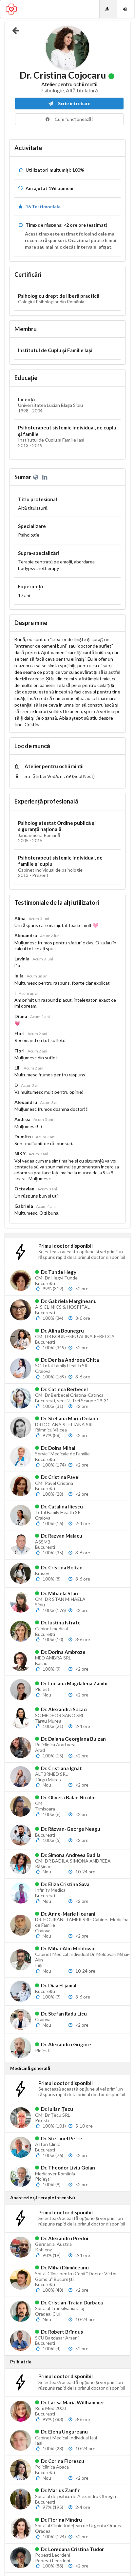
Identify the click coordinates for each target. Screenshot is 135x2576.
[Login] (126, 9)
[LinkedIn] (45, 477)
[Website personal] (37, 477)
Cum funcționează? (74, 119)
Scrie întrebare (74, 103)
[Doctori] (108, 9)
